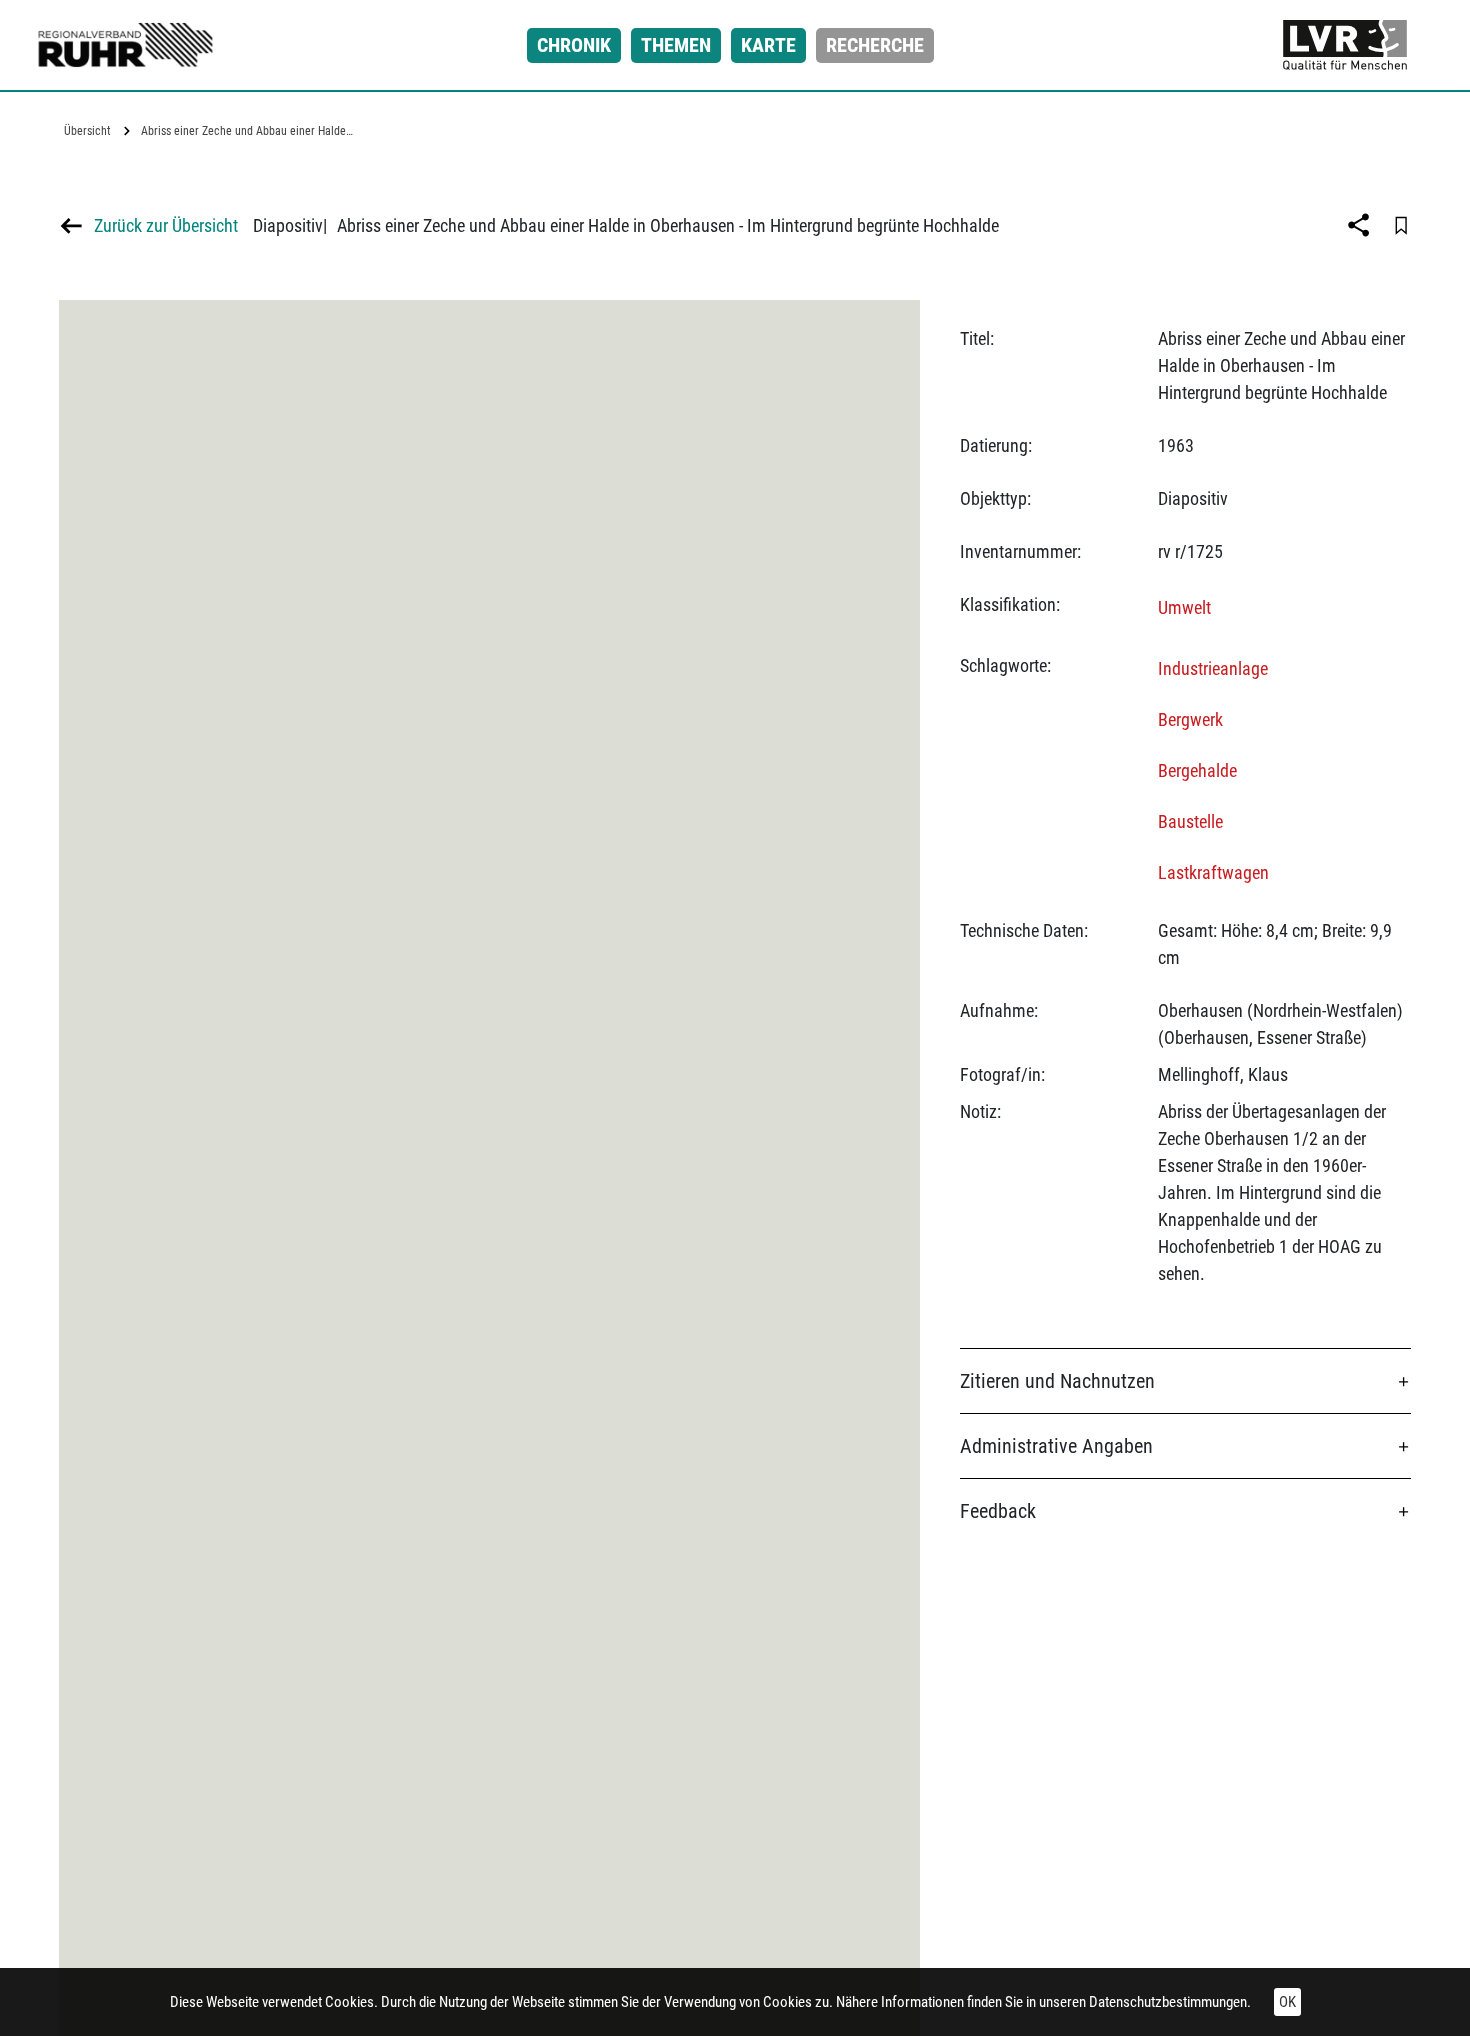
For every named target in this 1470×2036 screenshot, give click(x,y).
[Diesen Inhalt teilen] (1361, 225)
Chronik (574, 45)
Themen (676, 45)
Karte (768, 45)
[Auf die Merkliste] (1401, 225)
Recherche (875, 45)
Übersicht (87, 131)
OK (1287, 2002)
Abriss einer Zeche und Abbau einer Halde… (247, 131)
